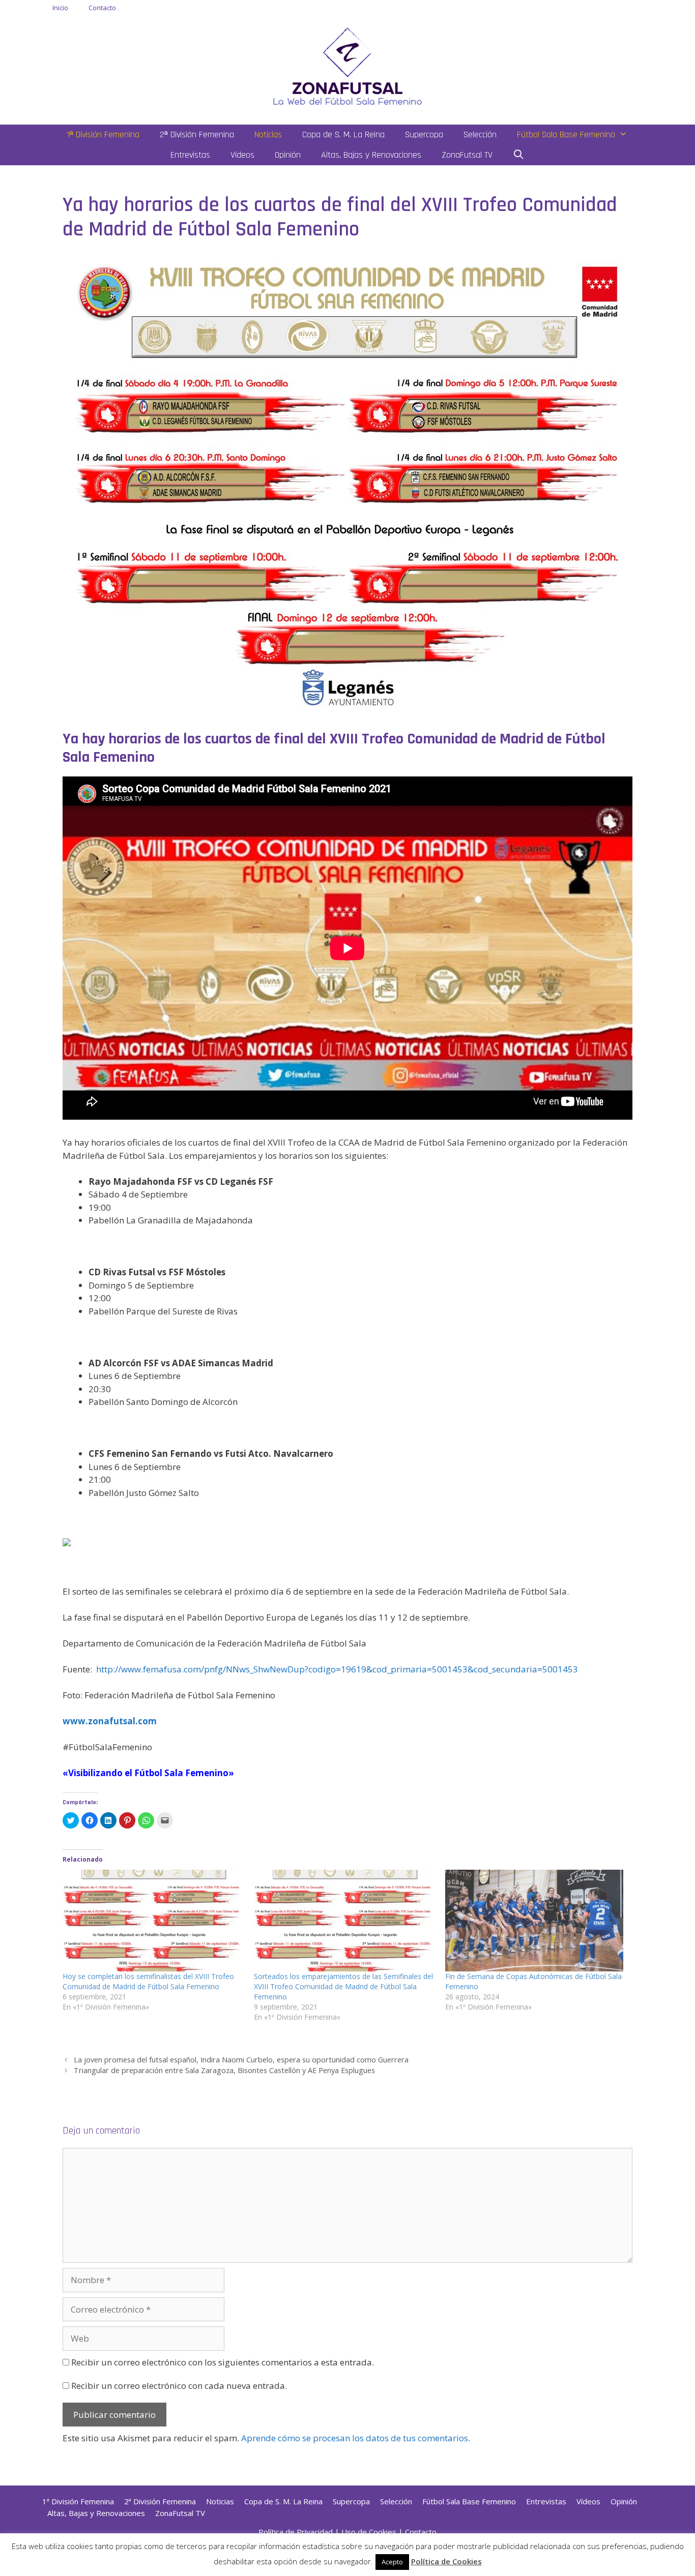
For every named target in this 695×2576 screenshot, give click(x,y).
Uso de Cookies (369, 2532)
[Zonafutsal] (347, 65)
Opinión (288, 155)
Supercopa (424, 134)
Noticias (268, 134)
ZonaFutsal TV (467, 155)
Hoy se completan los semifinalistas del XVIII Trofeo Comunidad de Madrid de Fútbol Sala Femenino (148, 1981)
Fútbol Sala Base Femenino (566, 134)
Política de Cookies (446, 2561)
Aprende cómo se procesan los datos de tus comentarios (355, 2438)
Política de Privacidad (296, 2532)
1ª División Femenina (103, 134)
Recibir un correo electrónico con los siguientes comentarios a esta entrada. (223, 2362)
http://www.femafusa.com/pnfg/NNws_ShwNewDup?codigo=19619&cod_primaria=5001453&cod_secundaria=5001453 (337, 1669)
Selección (480, 134)
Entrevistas (190, 155)
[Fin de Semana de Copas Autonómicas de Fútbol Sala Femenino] (536, 1921)
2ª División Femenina (197, 134)
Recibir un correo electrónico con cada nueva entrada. (179, 2386)
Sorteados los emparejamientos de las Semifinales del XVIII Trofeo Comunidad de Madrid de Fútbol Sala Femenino (343, 1986)
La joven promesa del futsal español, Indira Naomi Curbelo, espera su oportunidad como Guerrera (241, 2060)
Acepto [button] (392, 2562)
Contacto (102, 8)
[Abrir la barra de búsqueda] (519, 155)
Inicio (60, 8)
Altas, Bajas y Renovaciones (371, 155)
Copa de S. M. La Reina (343, 134)
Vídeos (242, 155)
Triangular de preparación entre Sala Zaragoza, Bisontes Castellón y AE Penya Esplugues (224, 2070)
